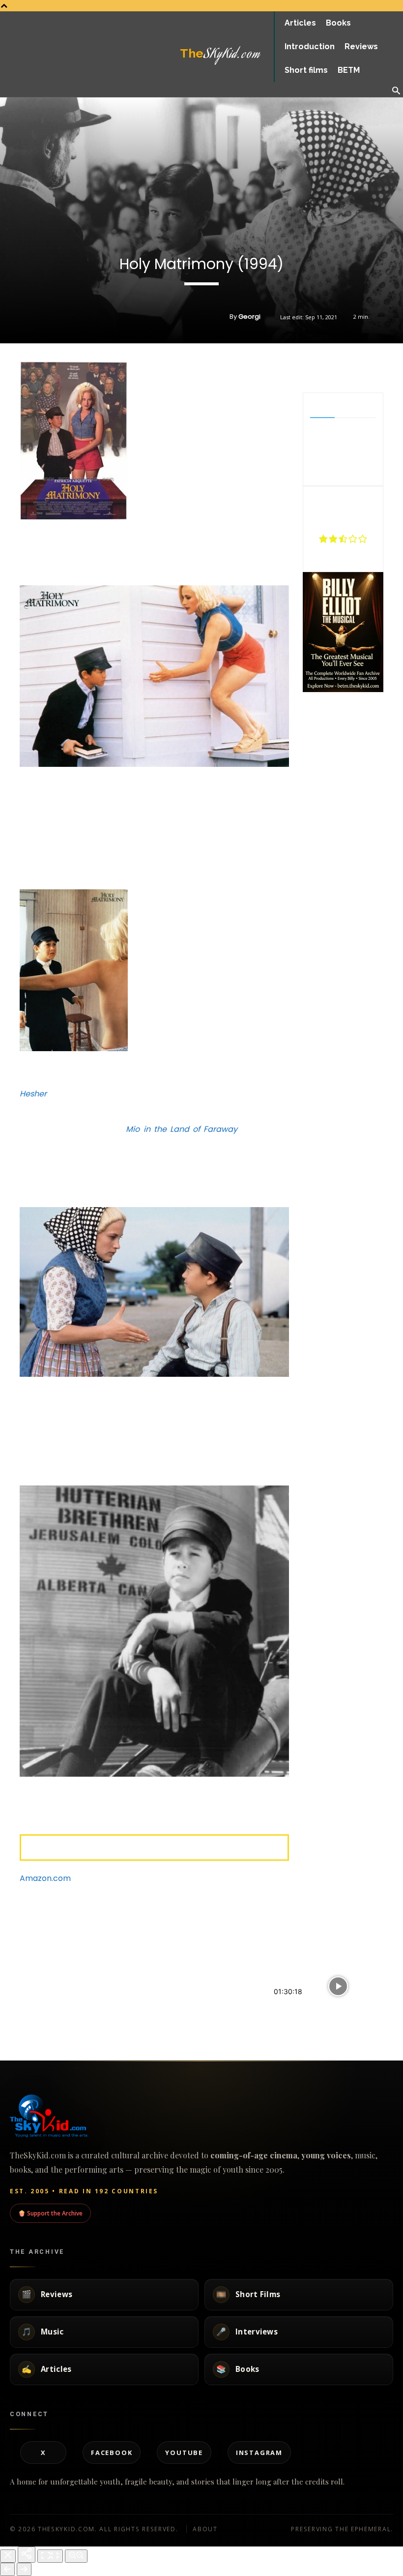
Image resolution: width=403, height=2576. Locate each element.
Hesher (33, 1094)
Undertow (155, 1940)
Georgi (249, 317)
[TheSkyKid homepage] (201, 2116)
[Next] (24, 2569)
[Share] (27, 2555)
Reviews (10, 1962)
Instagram (259, 2453)
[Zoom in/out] (76, 2556)
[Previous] (7, 2569)
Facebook (112, 2453)
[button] (396, 91)
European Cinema (297, 1962)
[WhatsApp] (358, 368)
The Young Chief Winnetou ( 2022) (336, 1940)
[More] (381, 368)
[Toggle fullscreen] (50, 2556)
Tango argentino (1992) (317, 2009)
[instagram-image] (316, 708)
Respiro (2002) (163, 1998)
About (205, 2529)
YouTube (184, 2453)
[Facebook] (313, 368)
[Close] (8, 2556)
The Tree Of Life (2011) (40, 1998)
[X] (335, 368)
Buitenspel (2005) (32, 1940)
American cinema (23, 2020)
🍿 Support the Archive (50, 2213)
